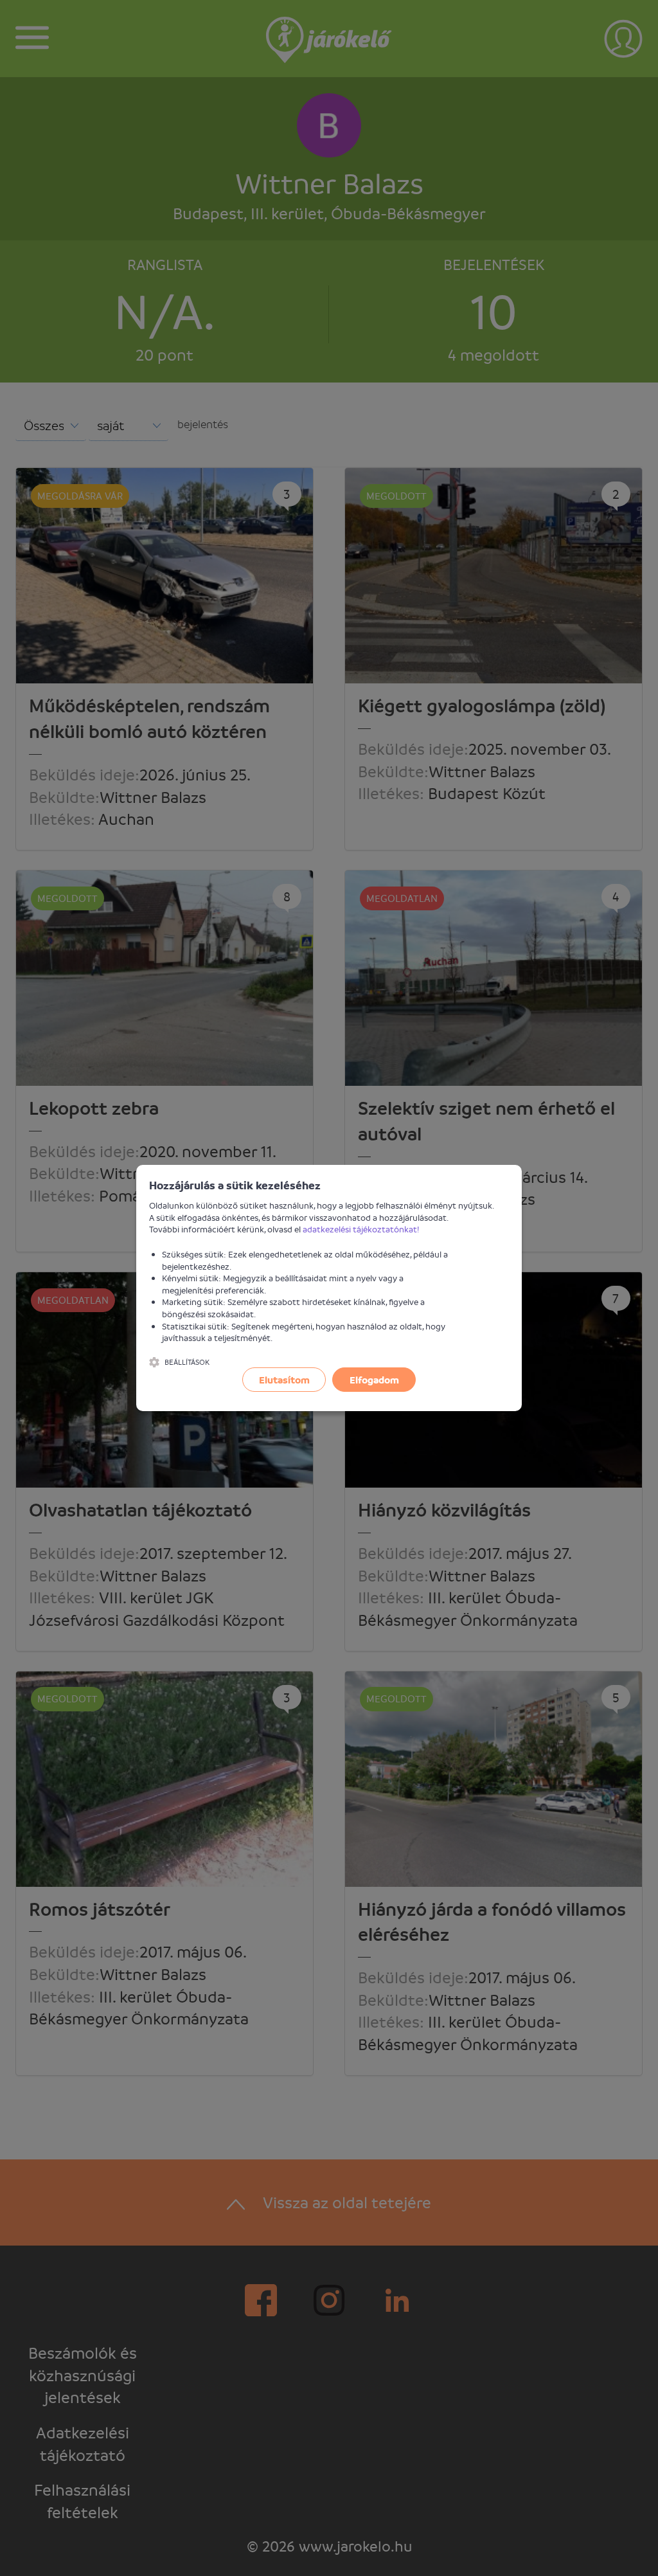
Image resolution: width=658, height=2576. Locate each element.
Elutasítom (284, 1380)
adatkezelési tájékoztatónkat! (361, 1229)
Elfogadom (374, 1380)
